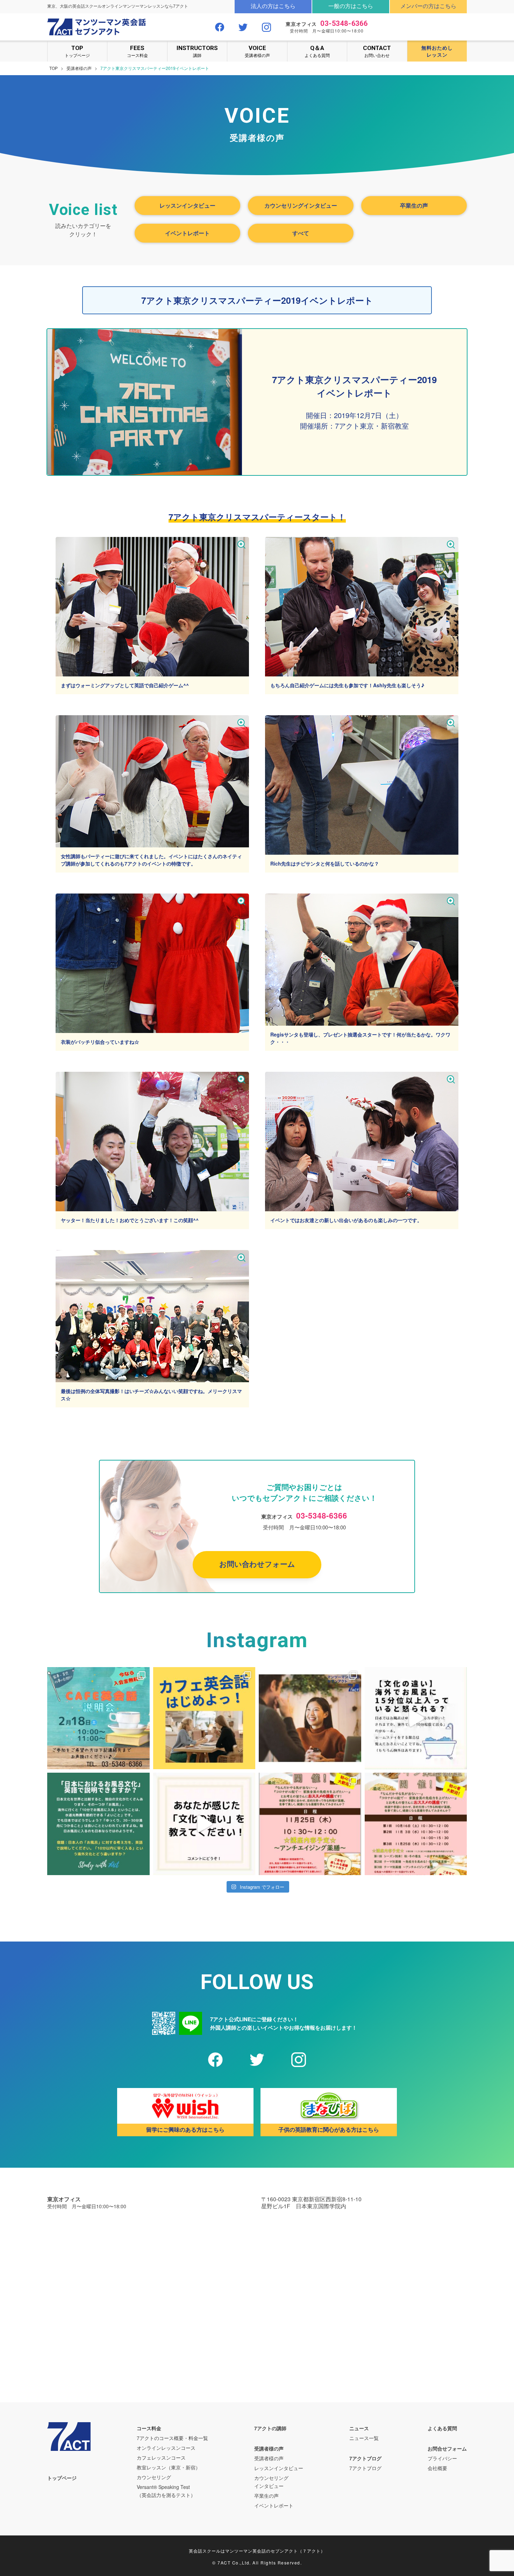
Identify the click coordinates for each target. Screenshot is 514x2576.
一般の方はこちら (351, 6)
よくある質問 (317, 51)
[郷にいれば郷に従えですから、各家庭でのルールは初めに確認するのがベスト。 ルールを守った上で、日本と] (98, 1824)
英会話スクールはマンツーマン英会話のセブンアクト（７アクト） (257, 2551)
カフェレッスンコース (161, 2457)
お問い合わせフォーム (257, 1564)
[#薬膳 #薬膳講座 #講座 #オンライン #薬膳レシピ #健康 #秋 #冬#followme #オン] (310, 1824)
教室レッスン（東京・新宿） (169, 2467)
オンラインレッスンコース (166, 2448)
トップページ (77, 51)
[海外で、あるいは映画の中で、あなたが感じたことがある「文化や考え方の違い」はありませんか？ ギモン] (204, 1824)
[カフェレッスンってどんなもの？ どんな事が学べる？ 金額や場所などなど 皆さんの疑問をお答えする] (98, 1718)
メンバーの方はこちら (428, 6)
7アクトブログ (365, 2458)
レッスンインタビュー (187, 205)
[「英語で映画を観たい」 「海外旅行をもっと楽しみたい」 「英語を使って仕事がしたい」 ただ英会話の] (310, 1718)
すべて (301, 233)
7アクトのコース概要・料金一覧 (172, 2438)
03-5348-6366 (344, 23)
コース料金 (137, 51)
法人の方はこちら (273, 6)
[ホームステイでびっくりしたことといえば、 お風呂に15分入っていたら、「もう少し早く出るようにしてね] (416, 1718)
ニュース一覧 (364, 2438)
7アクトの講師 (270, 2428)
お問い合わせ (377, 51)
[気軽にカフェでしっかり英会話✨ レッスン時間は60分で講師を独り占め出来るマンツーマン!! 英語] (204, 1718)
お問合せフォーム (447, 2448)
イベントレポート (187, 233)
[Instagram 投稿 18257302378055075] (416, 1824)
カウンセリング (154, 2477)
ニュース (359, 2428)
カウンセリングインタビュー (301, 205)
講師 (197, 51)
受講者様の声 (257, 51)
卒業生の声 (414, 205)
